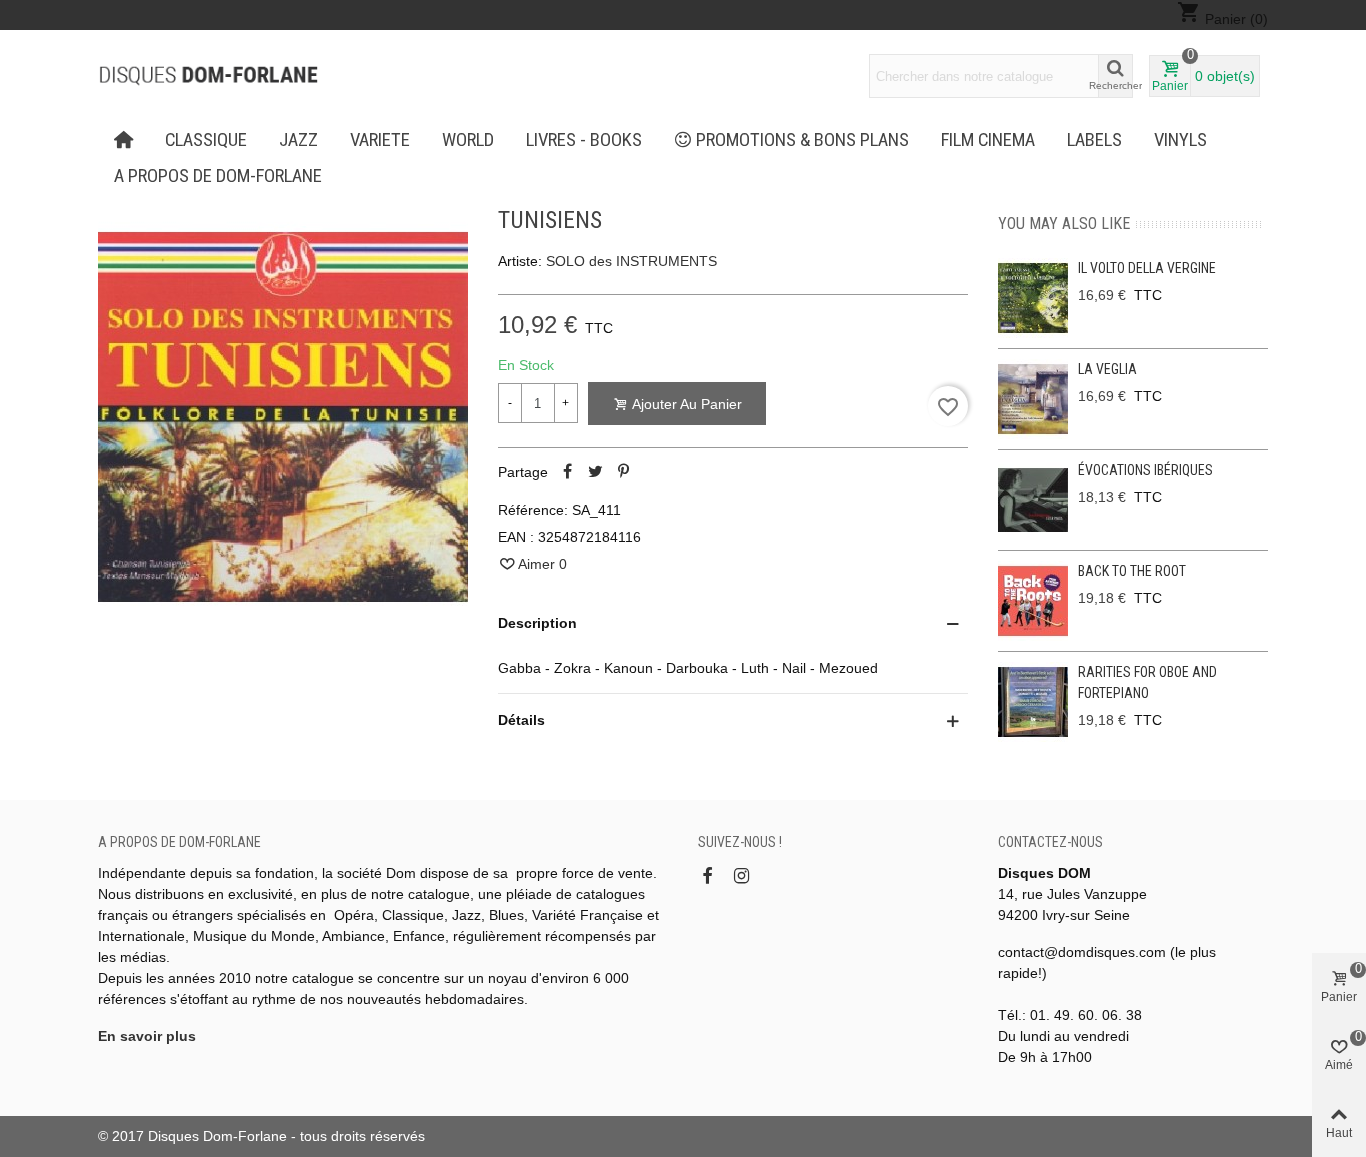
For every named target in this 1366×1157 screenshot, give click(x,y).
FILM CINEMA (988, 140)
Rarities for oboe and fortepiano (1147, 682)
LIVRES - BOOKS (584, 140)
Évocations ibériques (1145, 470)
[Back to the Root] (1033, 601)
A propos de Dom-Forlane (218, 176)
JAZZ (298, 140)
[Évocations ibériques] (1033, 500)
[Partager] (568, 472)
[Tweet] (596, 472)
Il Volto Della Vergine (1147, 268)
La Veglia (1107, 369)
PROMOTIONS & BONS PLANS (802, 140)
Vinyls (1180, 140)
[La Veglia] (1033, 399)
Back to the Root (1132, 571)
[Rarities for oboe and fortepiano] (1033, 702)
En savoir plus (147, 1036)
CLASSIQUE (206, 140)
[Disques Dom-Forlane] (208, 76)
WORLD (468, 140)
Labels (1094, 140)
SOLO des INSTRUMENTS (631, 261)
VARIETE (380, 140)
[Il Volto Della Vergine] (1033, 298)
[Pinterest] (624, 472)
